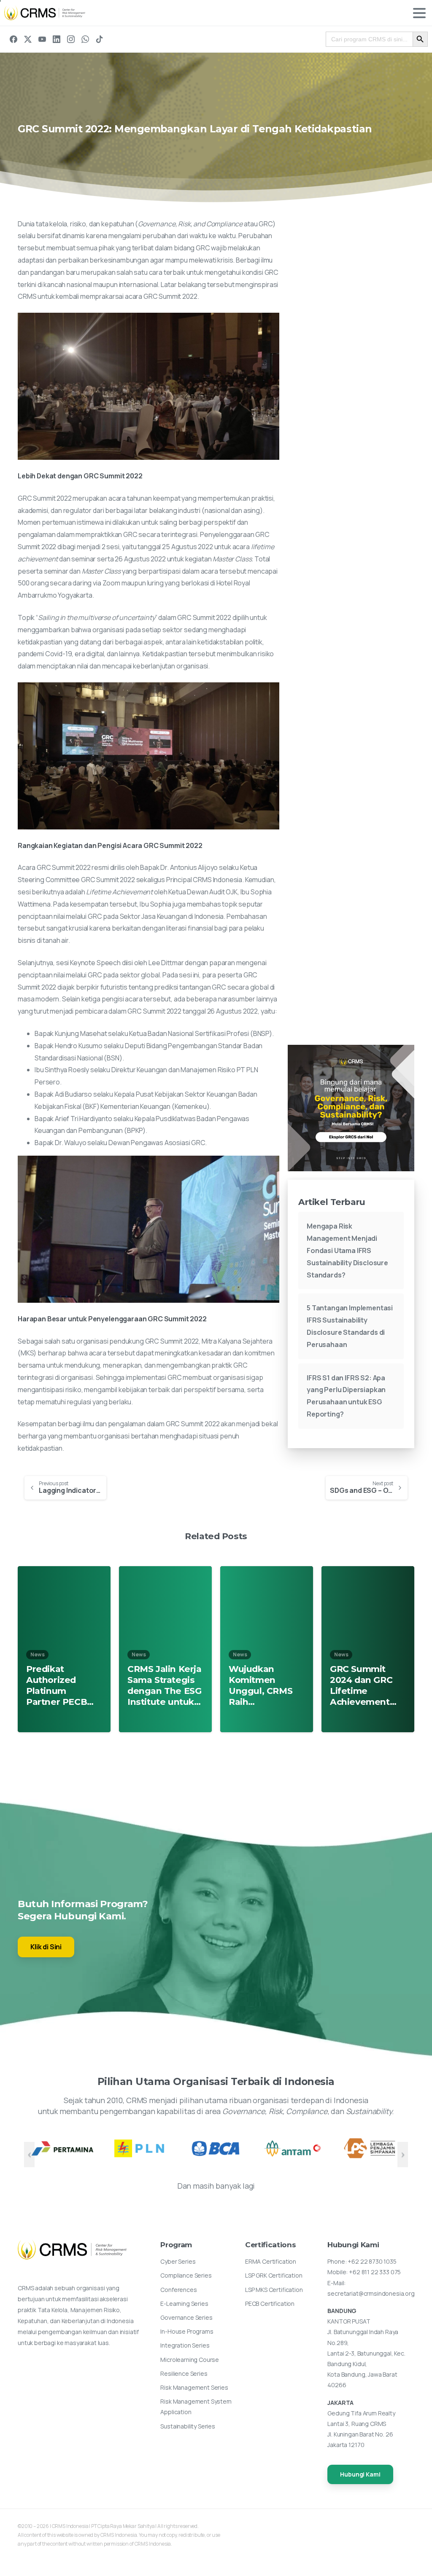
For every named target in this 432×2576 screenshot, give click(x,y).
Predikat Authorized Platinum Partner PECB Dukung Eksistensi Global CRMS (57, 1685)
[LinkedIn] (57, 39)
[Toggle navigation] (419, 13)
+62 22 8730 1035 (372, 2261)
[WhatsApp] (85, 39)
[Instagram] (71, 39)
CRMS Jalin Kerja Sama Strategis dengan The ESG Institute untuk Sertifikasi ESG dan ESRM (164, 1685)
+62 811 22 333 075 (375, 2272)
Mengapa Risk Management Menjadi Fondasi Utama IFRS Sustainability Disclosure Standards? (347, 1250)
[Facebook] (13, 39)
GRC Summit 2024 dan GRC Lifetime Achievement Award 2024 (361, 1685)
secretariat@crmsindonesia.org (371, 2293)
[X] (28, 39)
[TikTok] (100, 39)
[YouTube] (42, 39)
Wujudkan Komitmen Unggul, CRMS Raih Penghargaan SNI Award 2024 (264, 1685)
